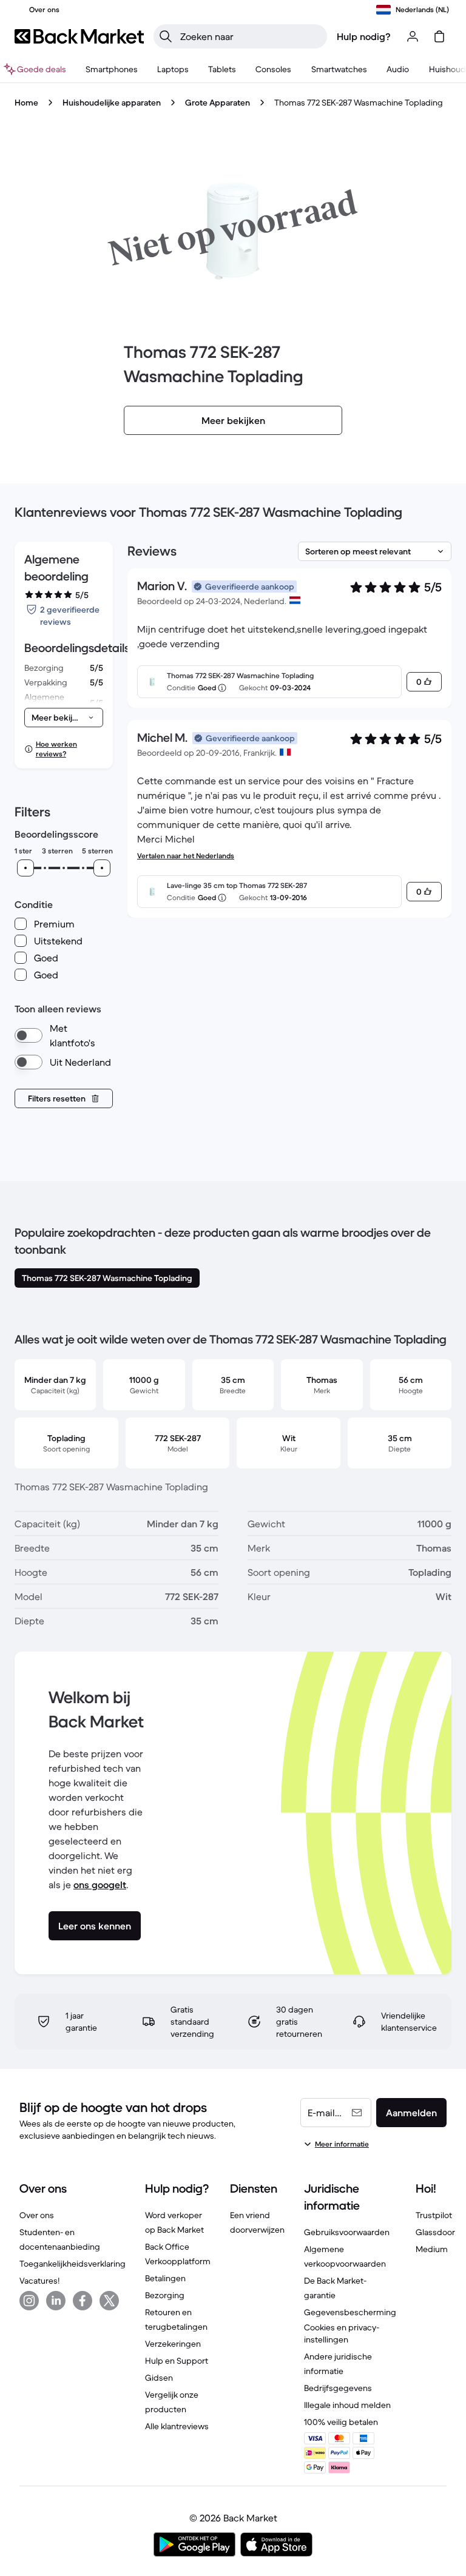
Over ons (37, 2215)
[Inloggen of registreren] (413, 36)
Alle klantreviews (177, 2426)
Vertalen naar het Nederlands (186, 856)
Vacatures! (39, 2281)
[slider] (25, 868)
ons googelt (100, 1885)
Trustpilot (434, 2215)
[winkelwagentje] (439, 36)
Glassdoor (435, 2232)
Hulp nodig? (364, 36)
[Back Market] (79, 36)
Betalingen (165, 2278)
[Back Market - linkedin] (56, 2301)
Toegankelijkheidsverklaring (73, 2264)
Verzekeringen (173, 2344)
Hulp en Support (177, 2361)
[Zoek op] (166, 36)
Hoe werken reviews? (56, 749)
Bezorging (165, 2295)
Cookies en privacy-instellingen (342, 2333)
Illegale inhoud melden (347, 2405)
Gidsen (159, 2378)
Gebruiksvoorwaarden (347, 2232)
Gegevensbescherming (350, 2312)
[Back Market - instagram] (29, 2301)
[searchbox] (250, 36)
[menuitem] (112, 69)
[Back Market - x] (109, 2301)
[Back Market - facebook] (83, 2301)
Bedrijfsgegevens (338, 2388)
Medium (432, 2249)
